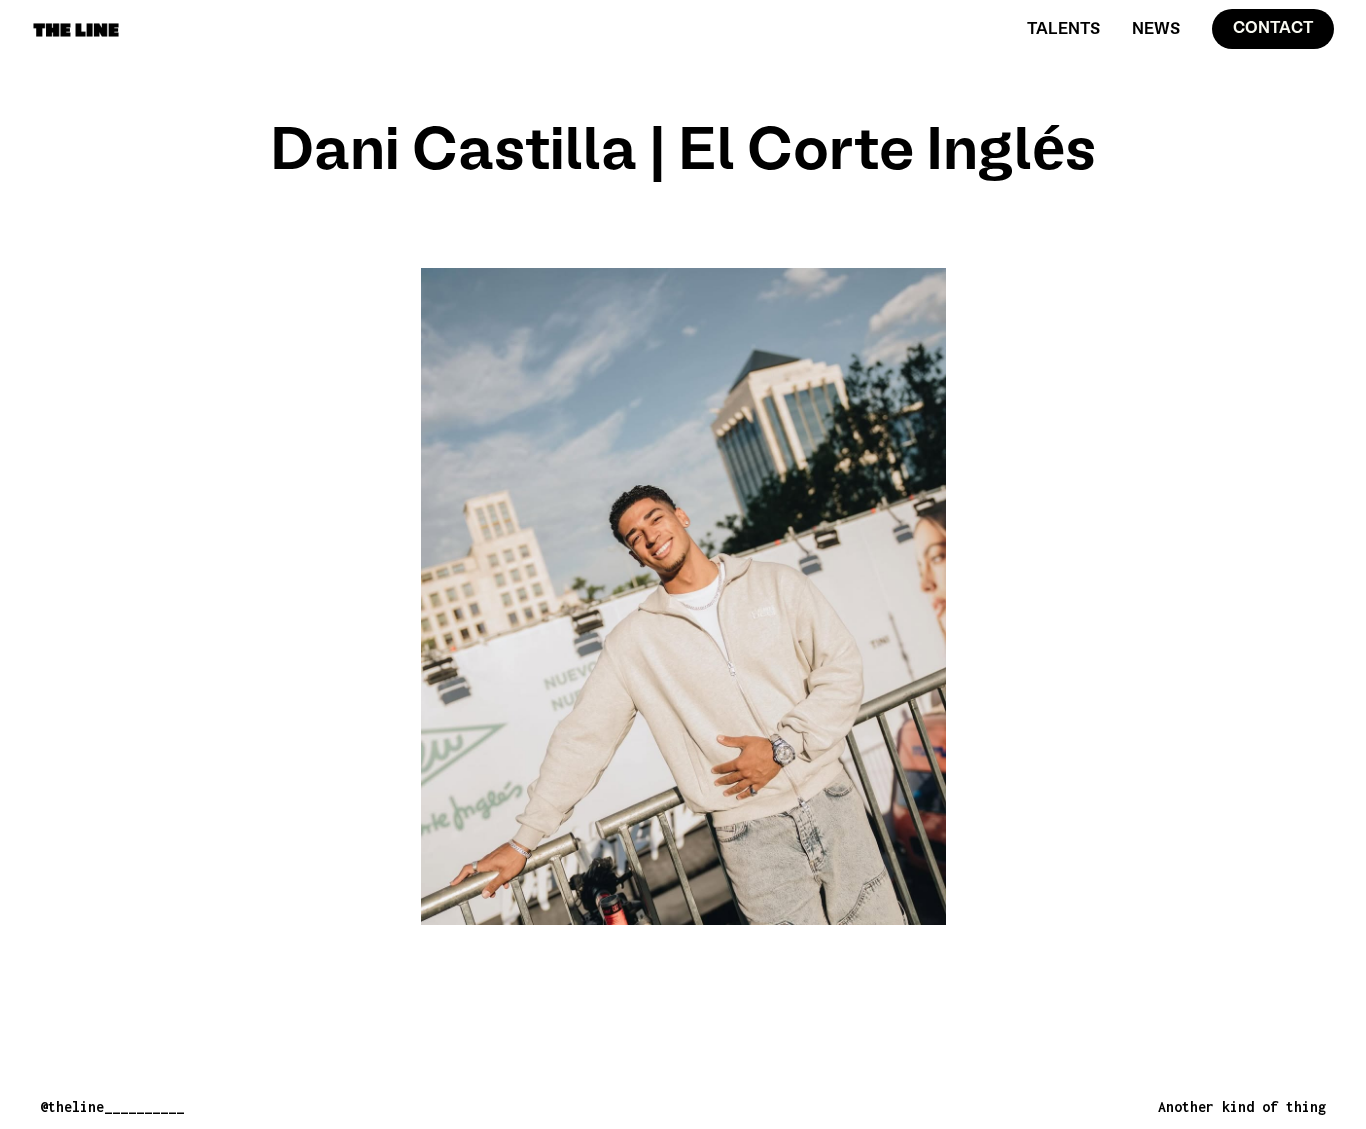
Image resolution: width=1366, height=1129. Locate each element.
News (1156, 30)
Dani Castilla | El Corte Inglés (683, 153)
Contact (1273, 29)
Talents (1063, 30)
